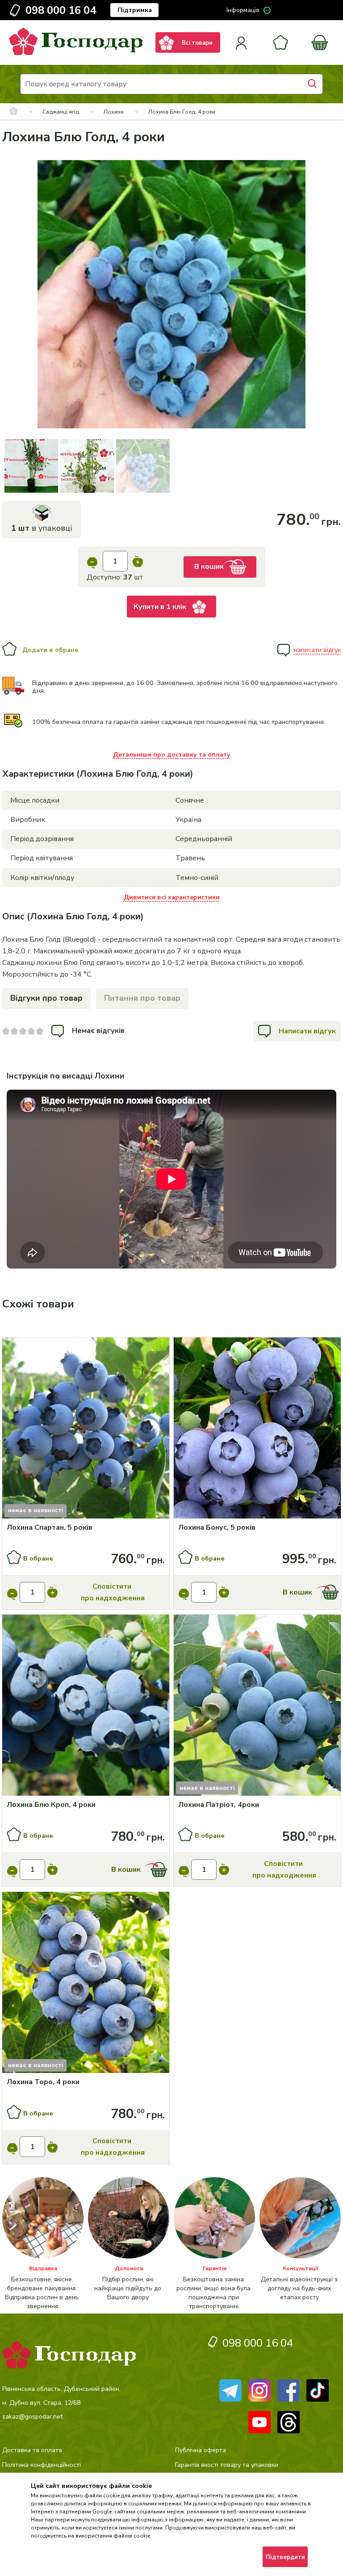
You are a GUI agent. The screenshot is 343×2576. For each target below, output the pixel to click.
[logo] (76, 53)
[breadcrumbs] (13, 112)
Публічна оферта (201, 2450)
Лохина (114, 112)
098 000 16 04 (61, 10)
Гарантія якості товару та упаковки (227, 2465)
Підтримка (135, 10)
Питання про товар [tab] (142, 998)
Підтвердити (285, 2557)
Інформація (243, 10)
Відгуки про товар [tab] (46, 998)
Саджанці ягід (61, 112)
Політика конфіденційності (42, 2465)
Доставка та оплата (32, 2450)
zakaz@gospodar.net (32, 2417)
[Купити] (86, 1429)
